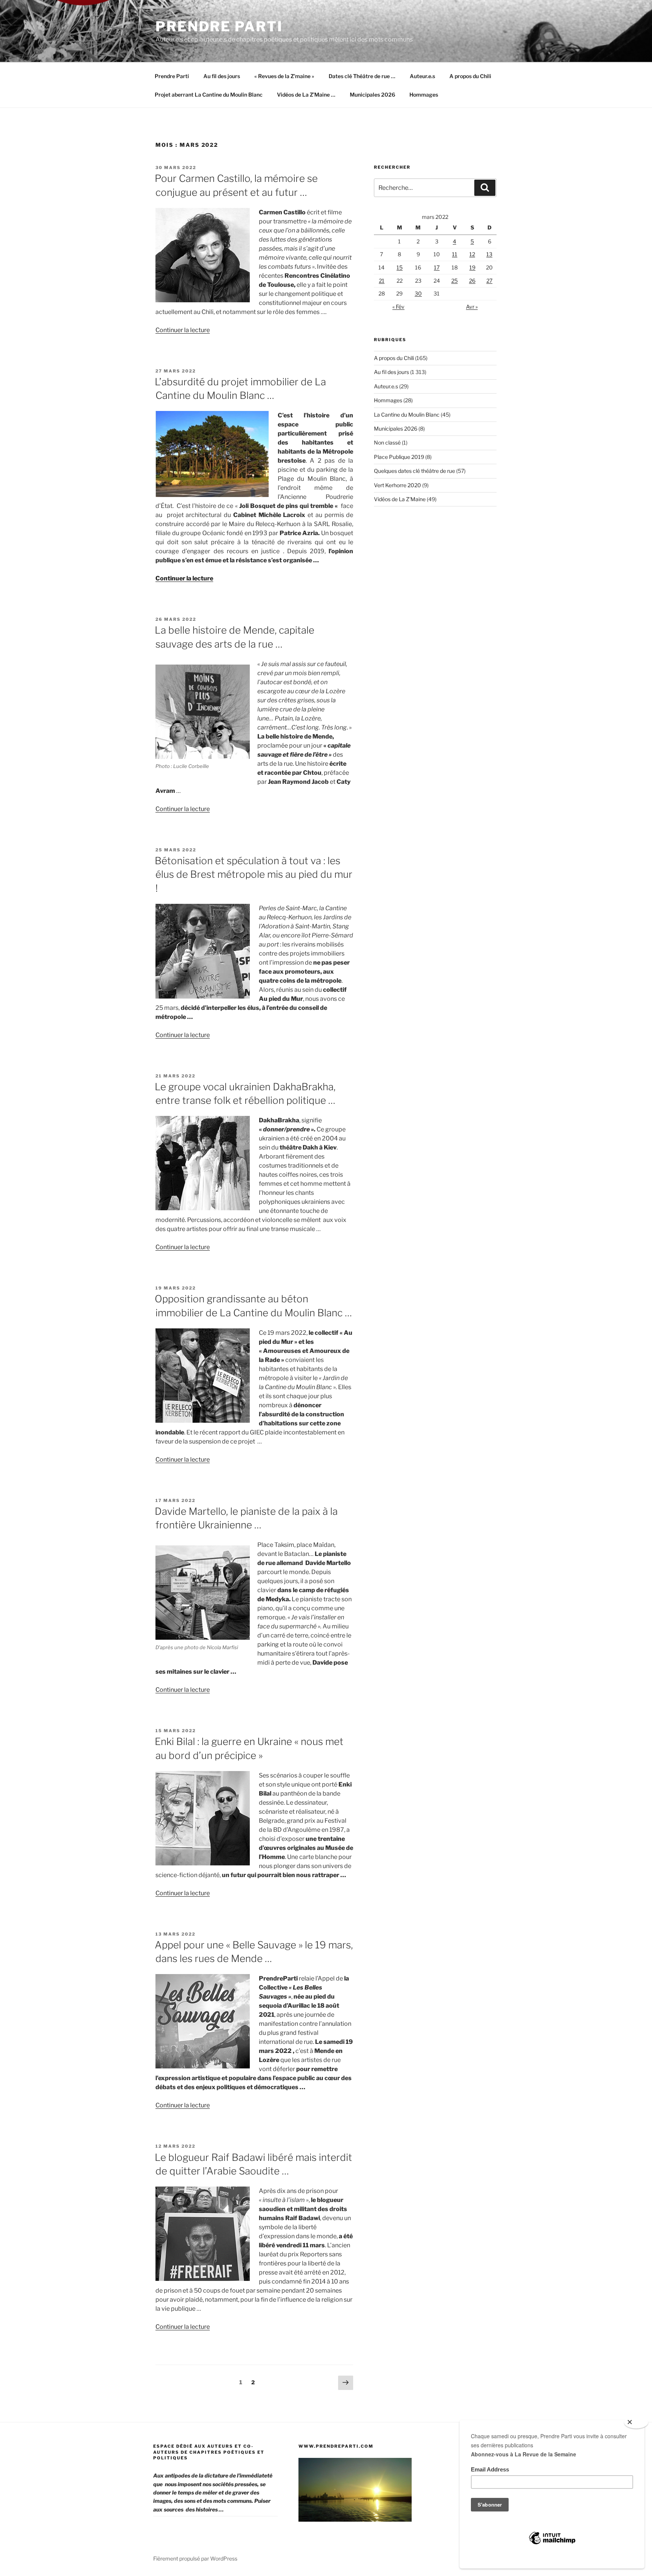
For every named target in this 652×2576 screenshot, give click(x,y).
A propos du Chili (470, 76)
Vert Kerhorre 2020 (398, 485)
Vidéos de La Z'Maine (400, 499)
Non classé (387, 442)
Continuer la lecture (183, 330)
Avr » (472, 307)
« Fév (398, 307)
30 (418, 293)
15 (400, 267)
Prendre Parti (219, 26)
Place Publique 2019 (399, 457)
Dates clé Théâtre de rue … (362, 76)
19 (472, 267)
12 (472, 254)
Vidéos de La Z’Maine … (306, 95)
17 (437, 267)
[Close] (636, 2422)
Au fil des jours (222, 76)
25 (454, 281)
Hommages (424, 95)
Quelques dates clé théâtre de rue (414, 471)
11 (455, 254)
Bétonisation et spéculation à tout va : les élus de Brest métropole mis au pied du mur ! (254, 874)
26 (472, 281)
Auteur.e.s (422, 76)
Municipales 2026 (372, 95)
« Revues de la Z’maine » (284, 76)
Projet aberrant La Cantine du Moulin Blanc (209, 95)
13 (489, 254)
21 (382, 281)
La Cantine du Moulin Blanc (407, 415)
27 (489, 281)
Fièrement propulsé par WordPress (195, 2558)
